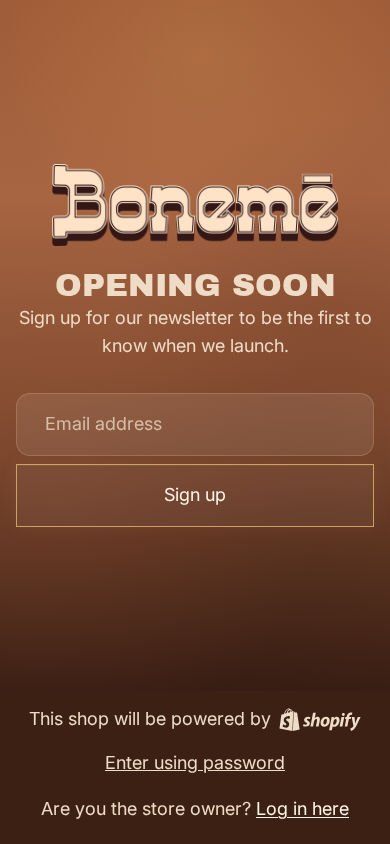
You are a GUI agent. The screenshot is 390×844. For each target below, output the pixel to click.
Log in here (302, 808)
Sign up (195, 494)
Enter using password (195, 762)
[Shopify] (320, 719)
